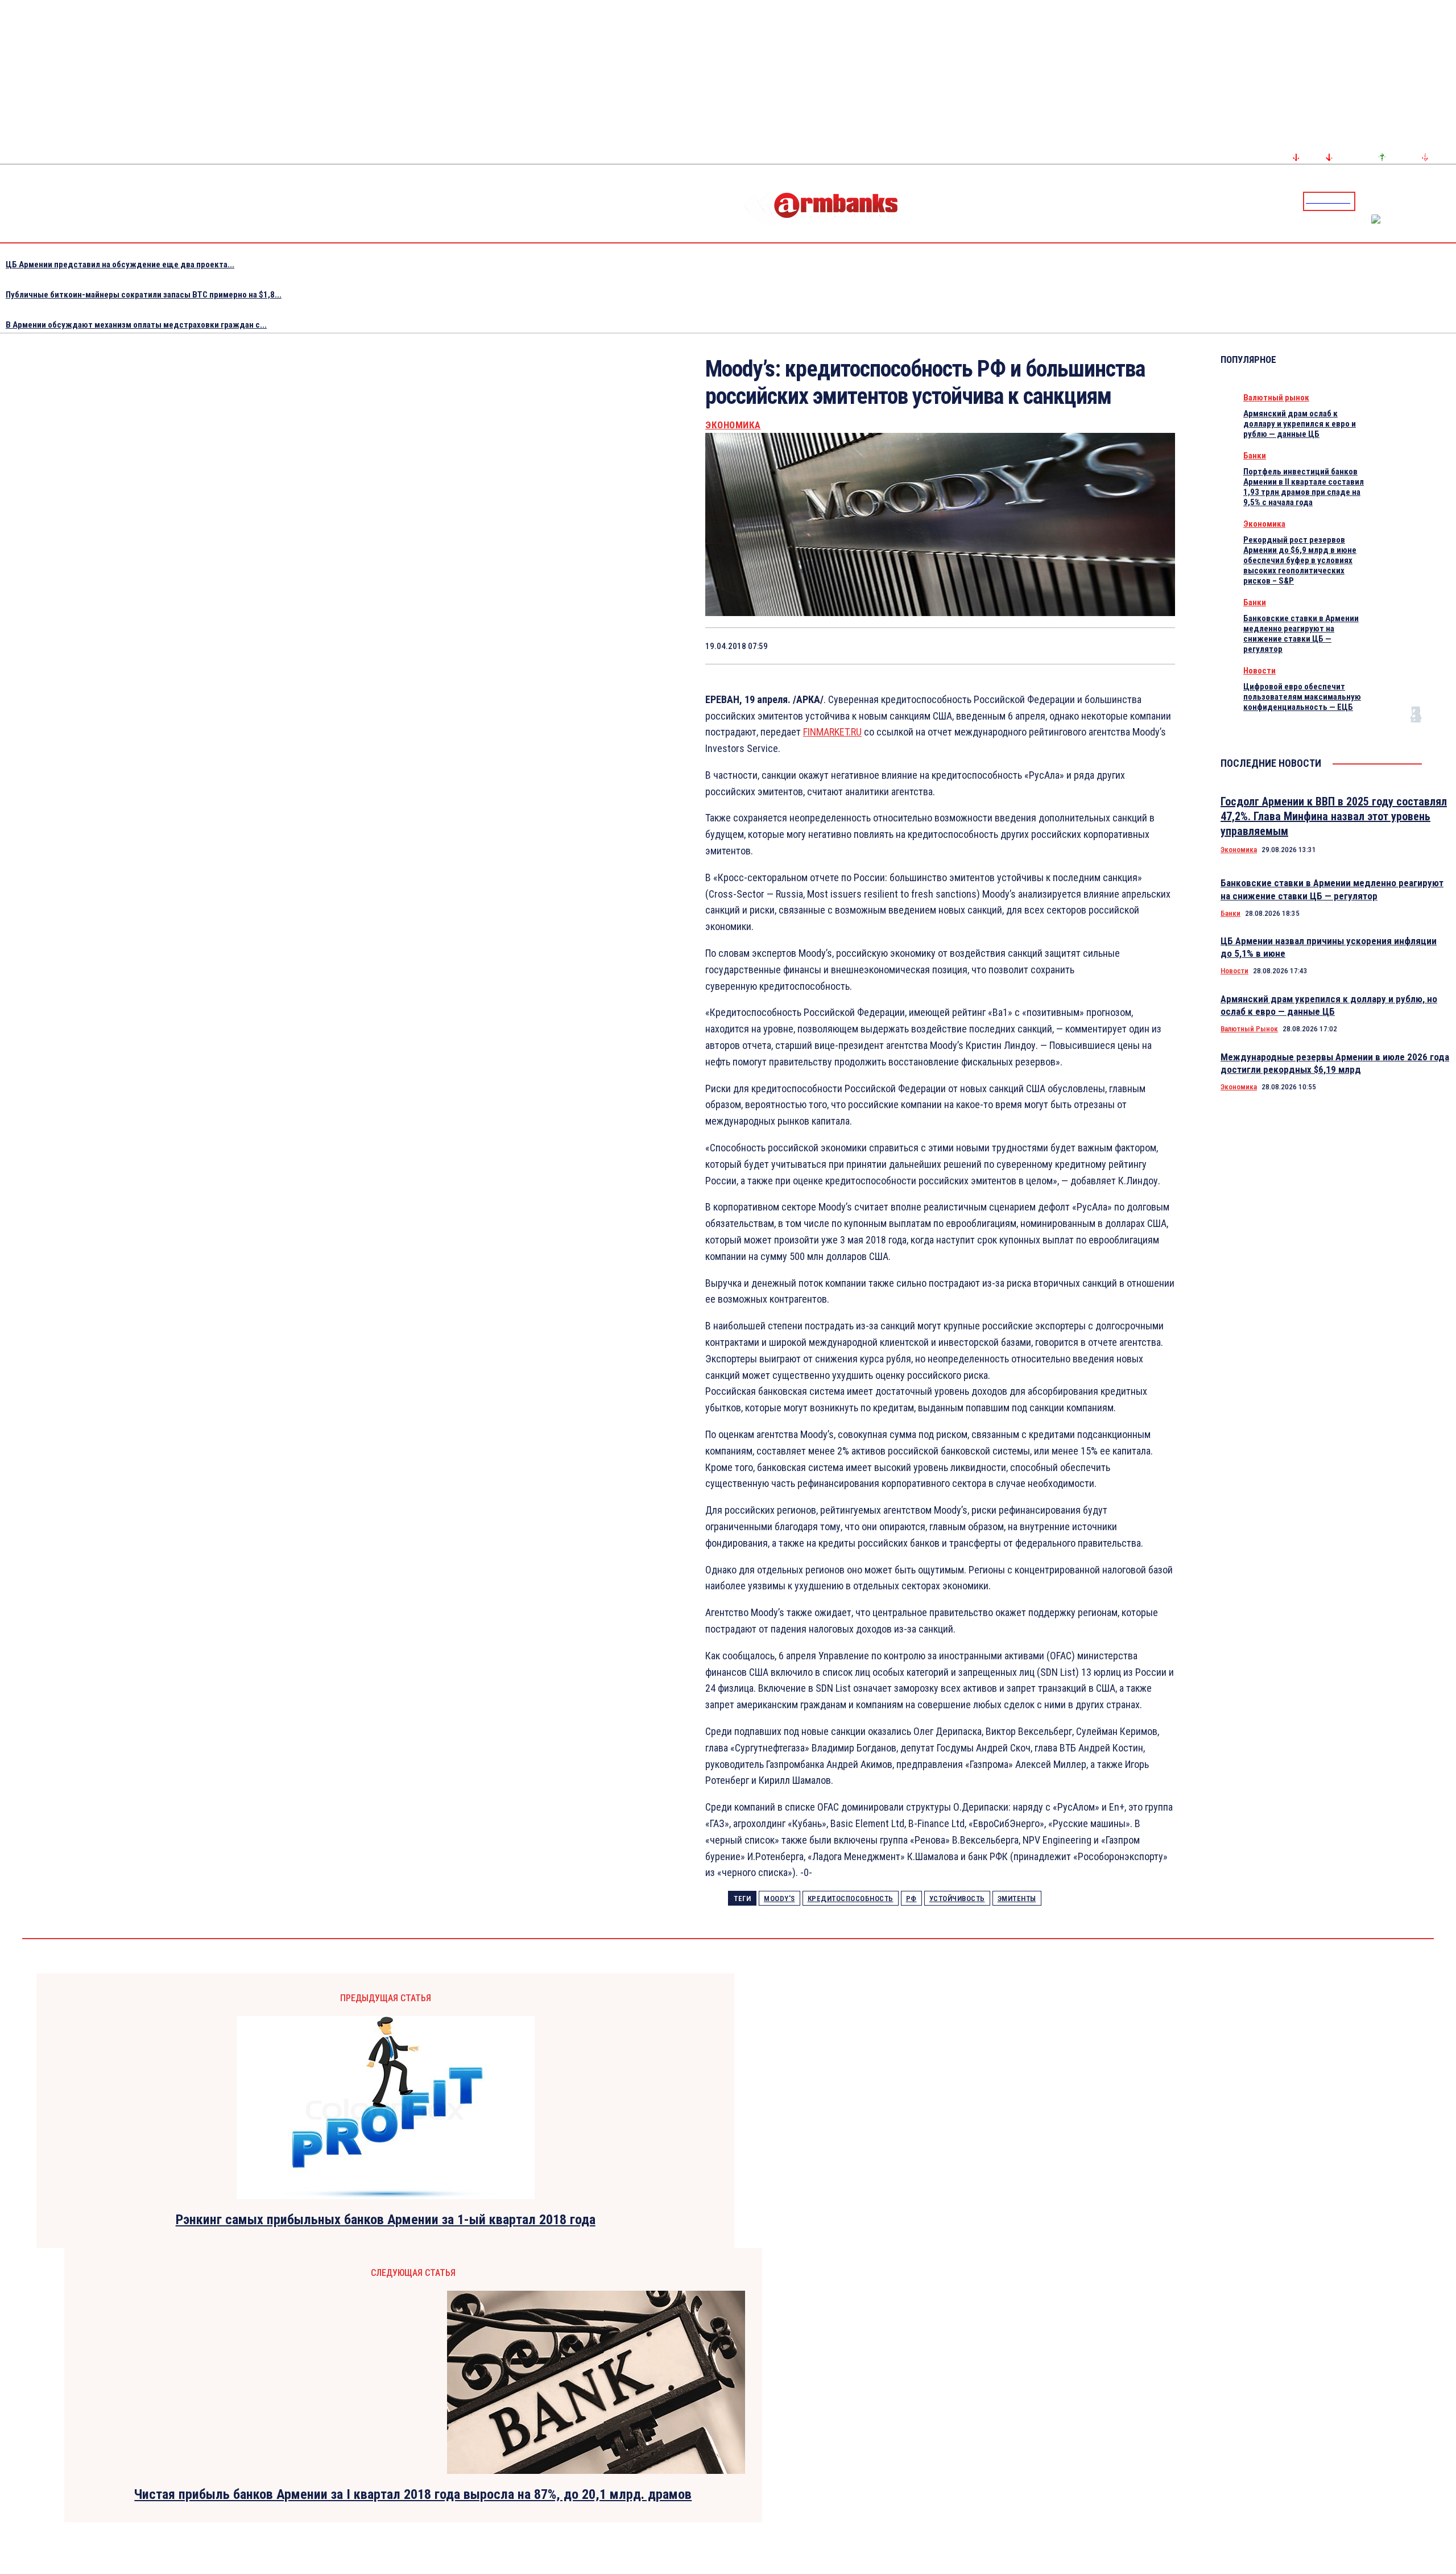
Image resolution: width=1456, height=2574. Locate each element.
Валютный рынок (1276, 398)
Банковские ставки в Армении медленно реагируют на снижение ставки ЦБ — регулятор (1301, 634)
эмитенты (1017, 1899)
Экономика (733, 425)
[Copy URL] (1114, 646)
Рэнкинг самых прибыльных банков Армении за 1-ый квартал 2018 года (386, 2220)
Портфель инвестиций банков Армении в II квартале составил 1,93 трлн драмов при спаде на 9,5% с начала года (1304, 487)
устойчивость (957, 1899)
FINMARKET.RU (832, 732)
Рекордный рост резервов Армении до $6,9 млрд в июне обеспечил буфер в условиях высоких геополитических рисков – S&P (1300, 560)
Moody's (779, 1899)
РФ (911, 1899)
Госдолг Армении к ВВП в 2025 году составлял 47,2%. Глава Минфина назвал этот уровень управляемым (1334, 816)
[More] (1156, 646)
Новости (1259, 671)
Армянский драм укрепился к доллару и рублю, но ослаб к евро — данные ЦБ (1329, 1005)
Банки (1255, 456)
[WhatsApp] (993, 646)
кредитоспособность (851, 1899)
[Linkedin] (1449, 201)
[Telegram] (1421, 201)
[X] (952, 646)
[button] (1367, 200)
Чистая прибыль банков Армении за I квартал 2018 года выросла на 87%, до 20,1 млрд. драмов (413, 2494)
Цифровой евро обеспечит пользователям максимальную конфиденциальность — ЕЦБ (1302, 697)
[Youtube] (1435, 201)
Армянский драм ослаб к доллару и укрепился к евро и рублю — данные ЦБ (1300, 424)
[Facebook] (1408, 201)
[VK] (1074, 646)
